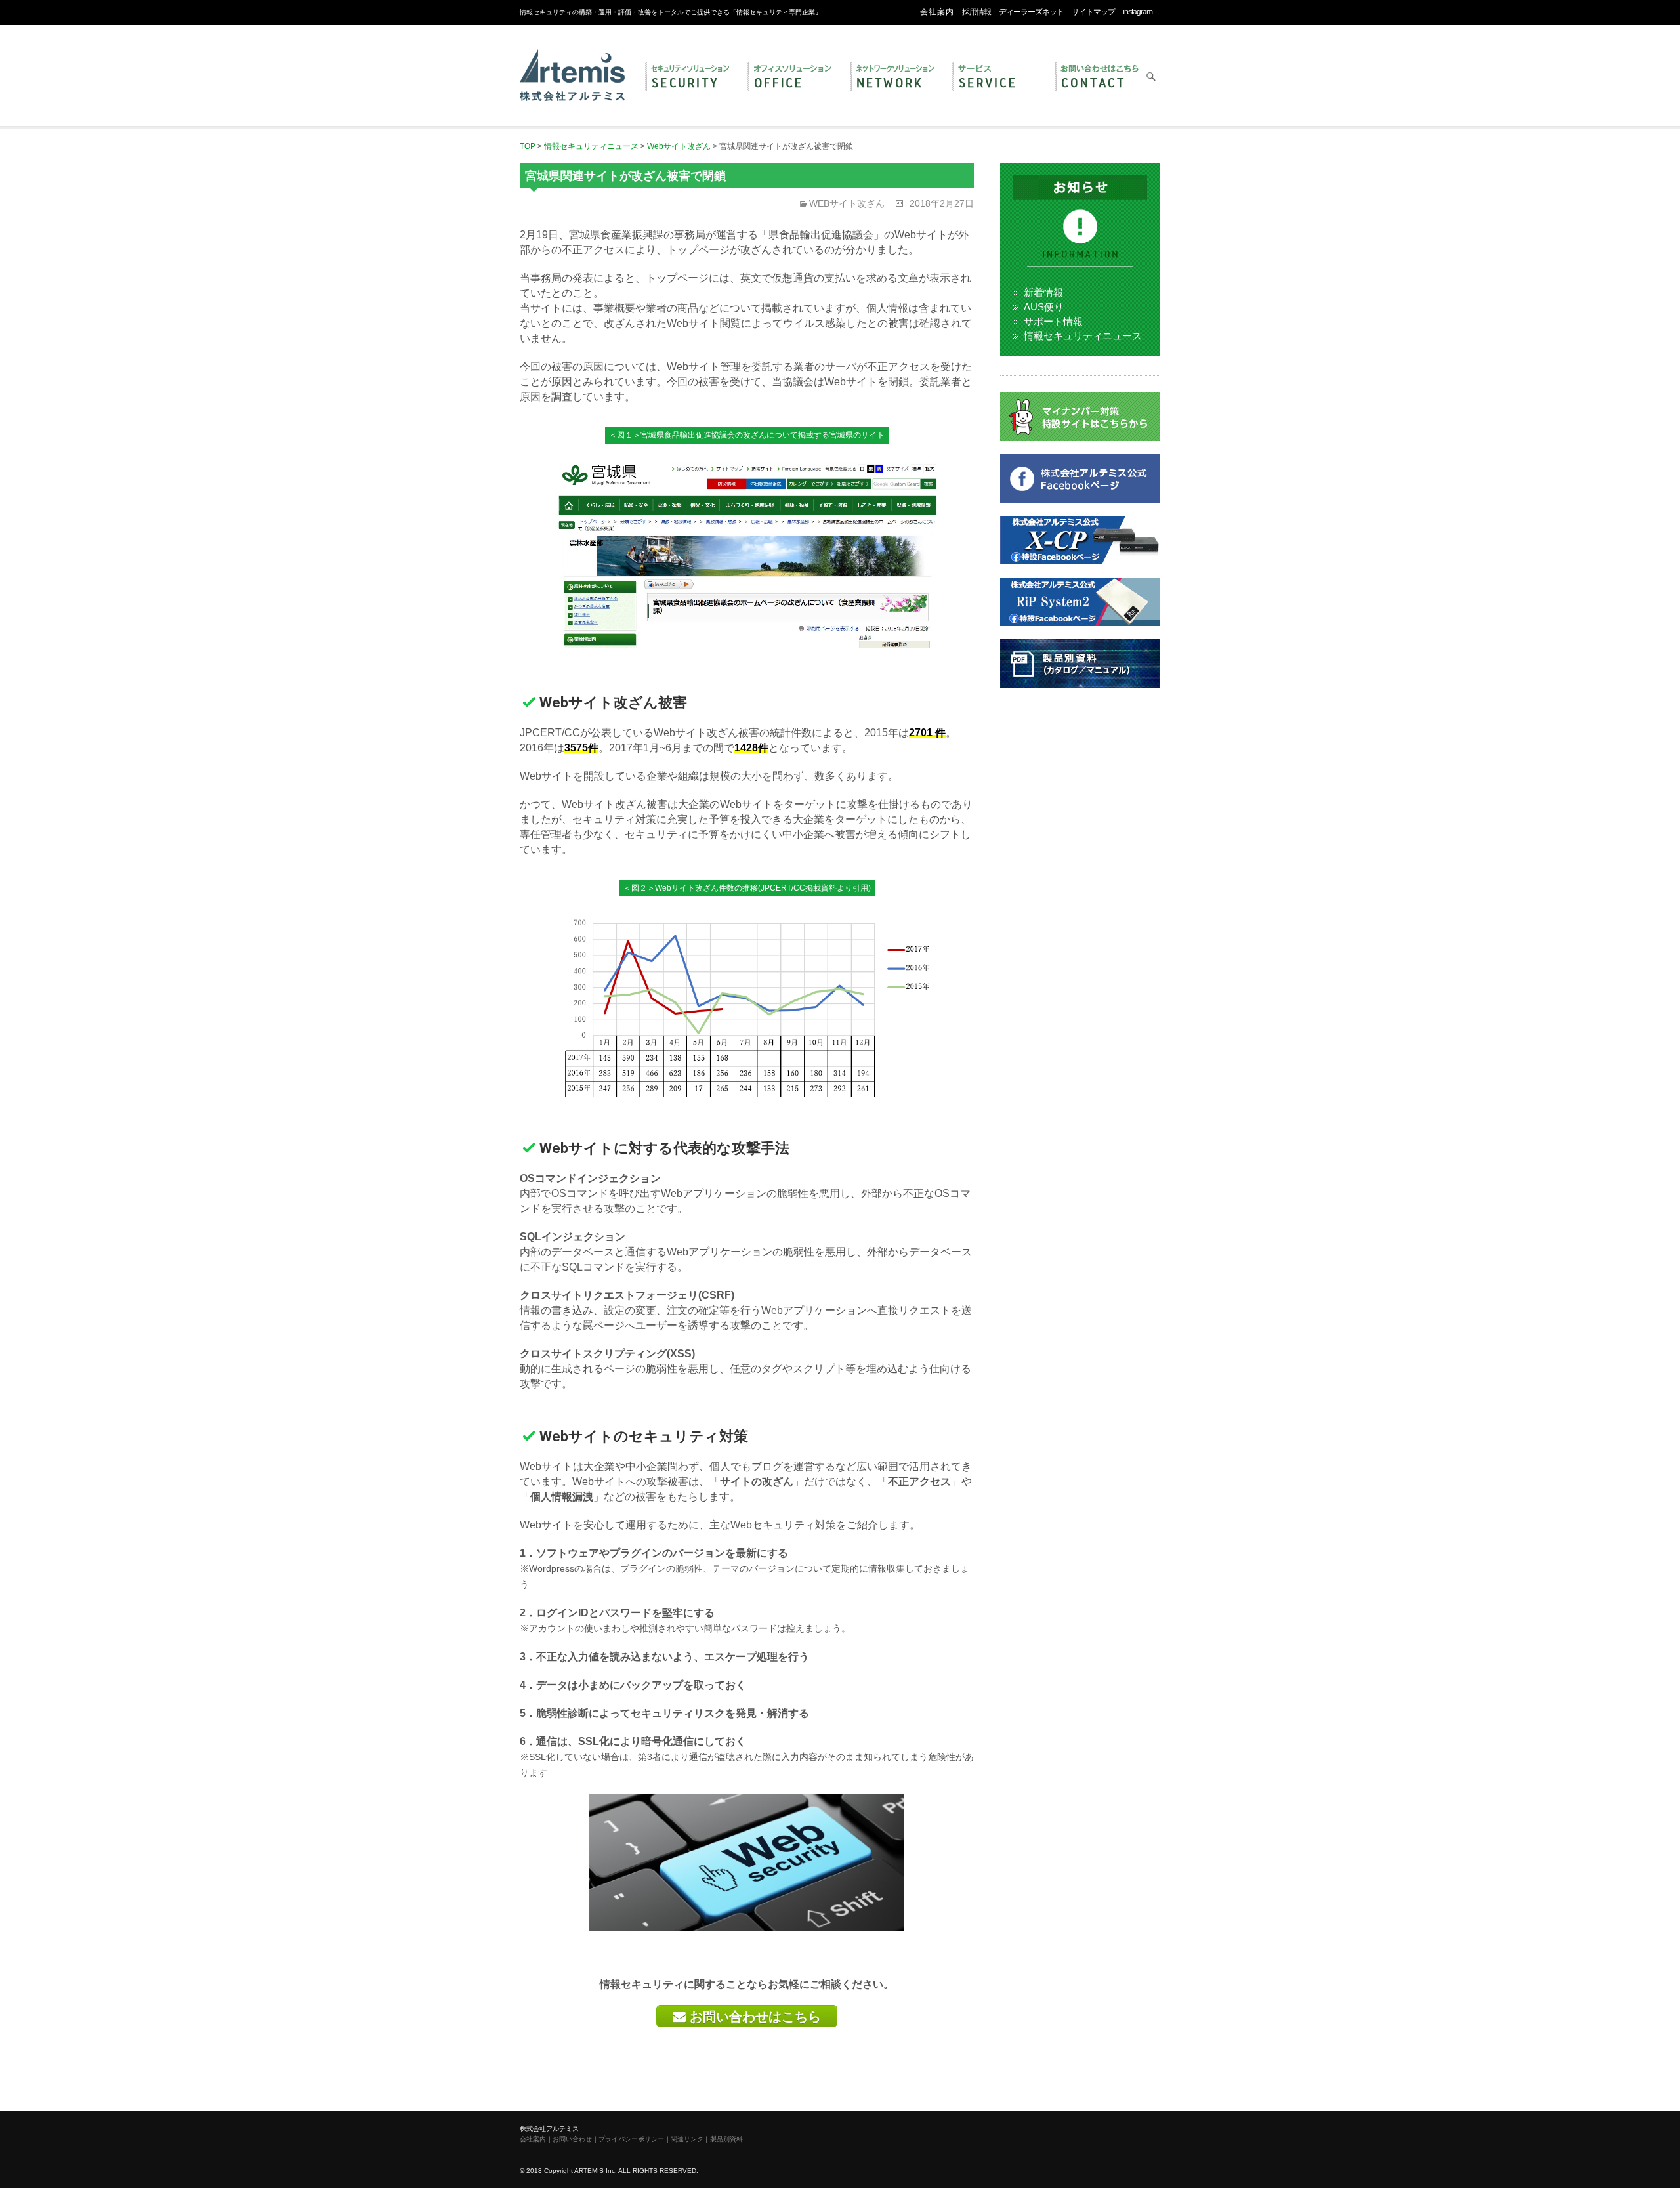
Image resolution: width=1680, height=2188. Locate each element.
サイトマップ (1093, 12)
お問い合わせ (1099, 77)
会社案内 (937, 12)
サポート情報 (1053, 321)
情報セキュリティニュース (1083, 336)
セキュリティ (690, 77)
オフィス (792, 77)
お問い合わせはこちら (753, 2017)
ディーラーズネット (1031, 12)
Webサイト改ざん (847, 203)
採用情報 (976, 12)
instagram (1138, 12)
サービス (997, 77)
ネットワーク (894, 77)
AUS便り (1044, 307)
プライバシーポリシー (631, 2139)
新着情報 (1043, 292)
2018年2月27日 (940, 203)
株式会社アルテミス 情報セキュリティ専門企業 (572, 61)
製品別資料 (726, 2139)
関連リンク (687, 2139)
